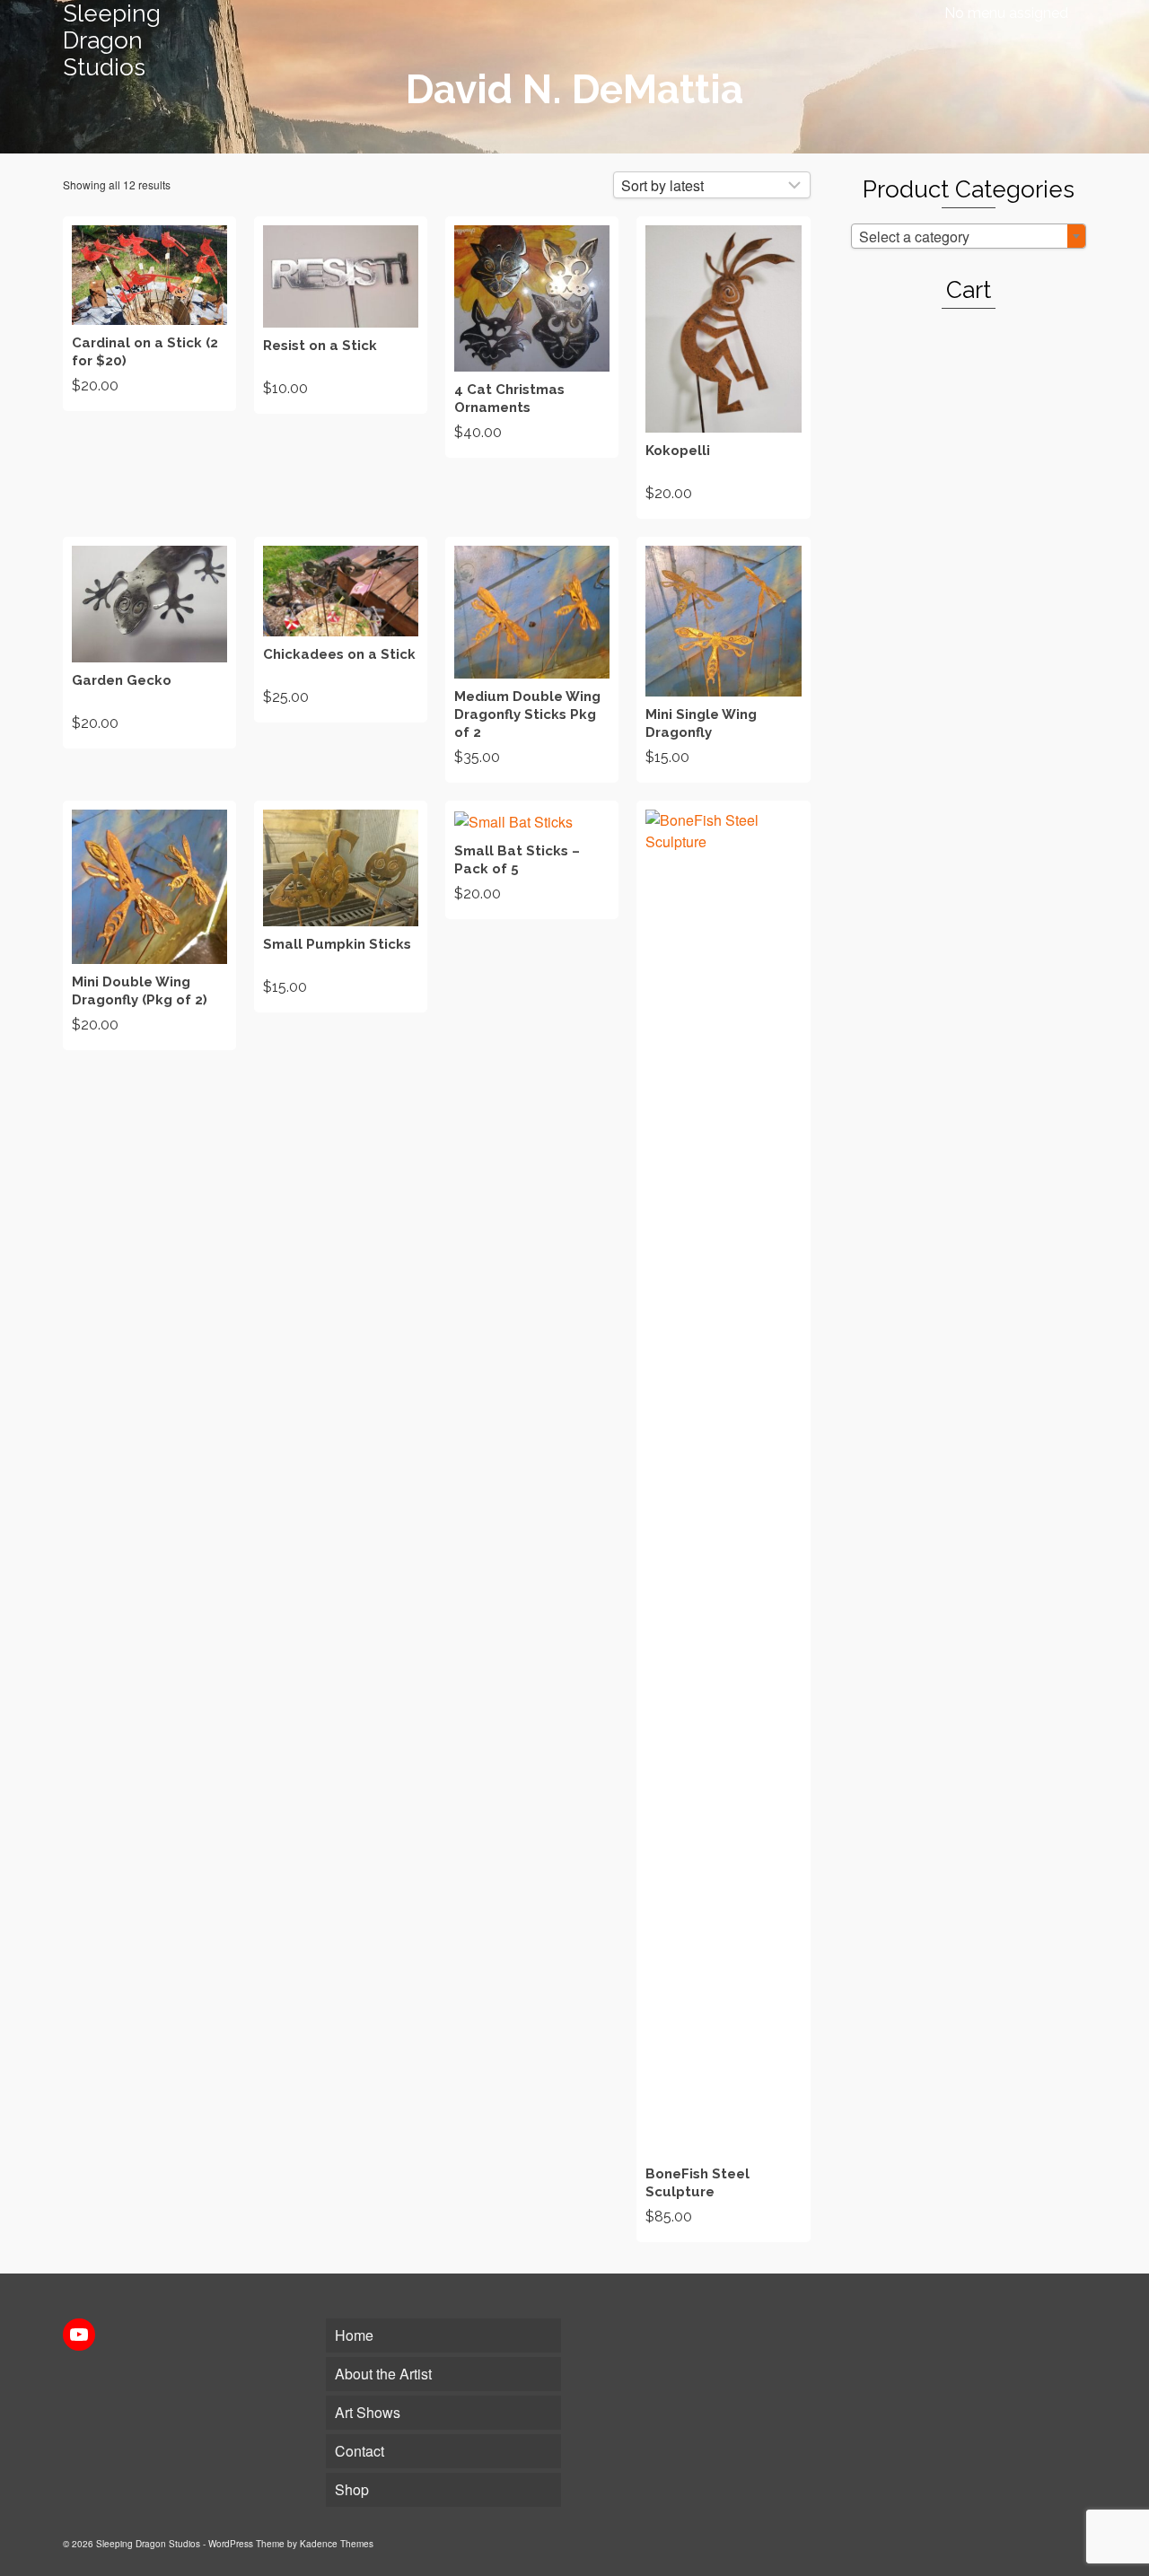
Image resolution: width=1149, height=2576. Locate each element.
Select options (150, 643)
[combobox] (969, 236)
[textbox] (969, 237)
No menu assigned (1006, 13)
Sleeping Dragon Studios (112, 40)
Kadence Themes (337, 2544)
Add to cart (149, 314)
